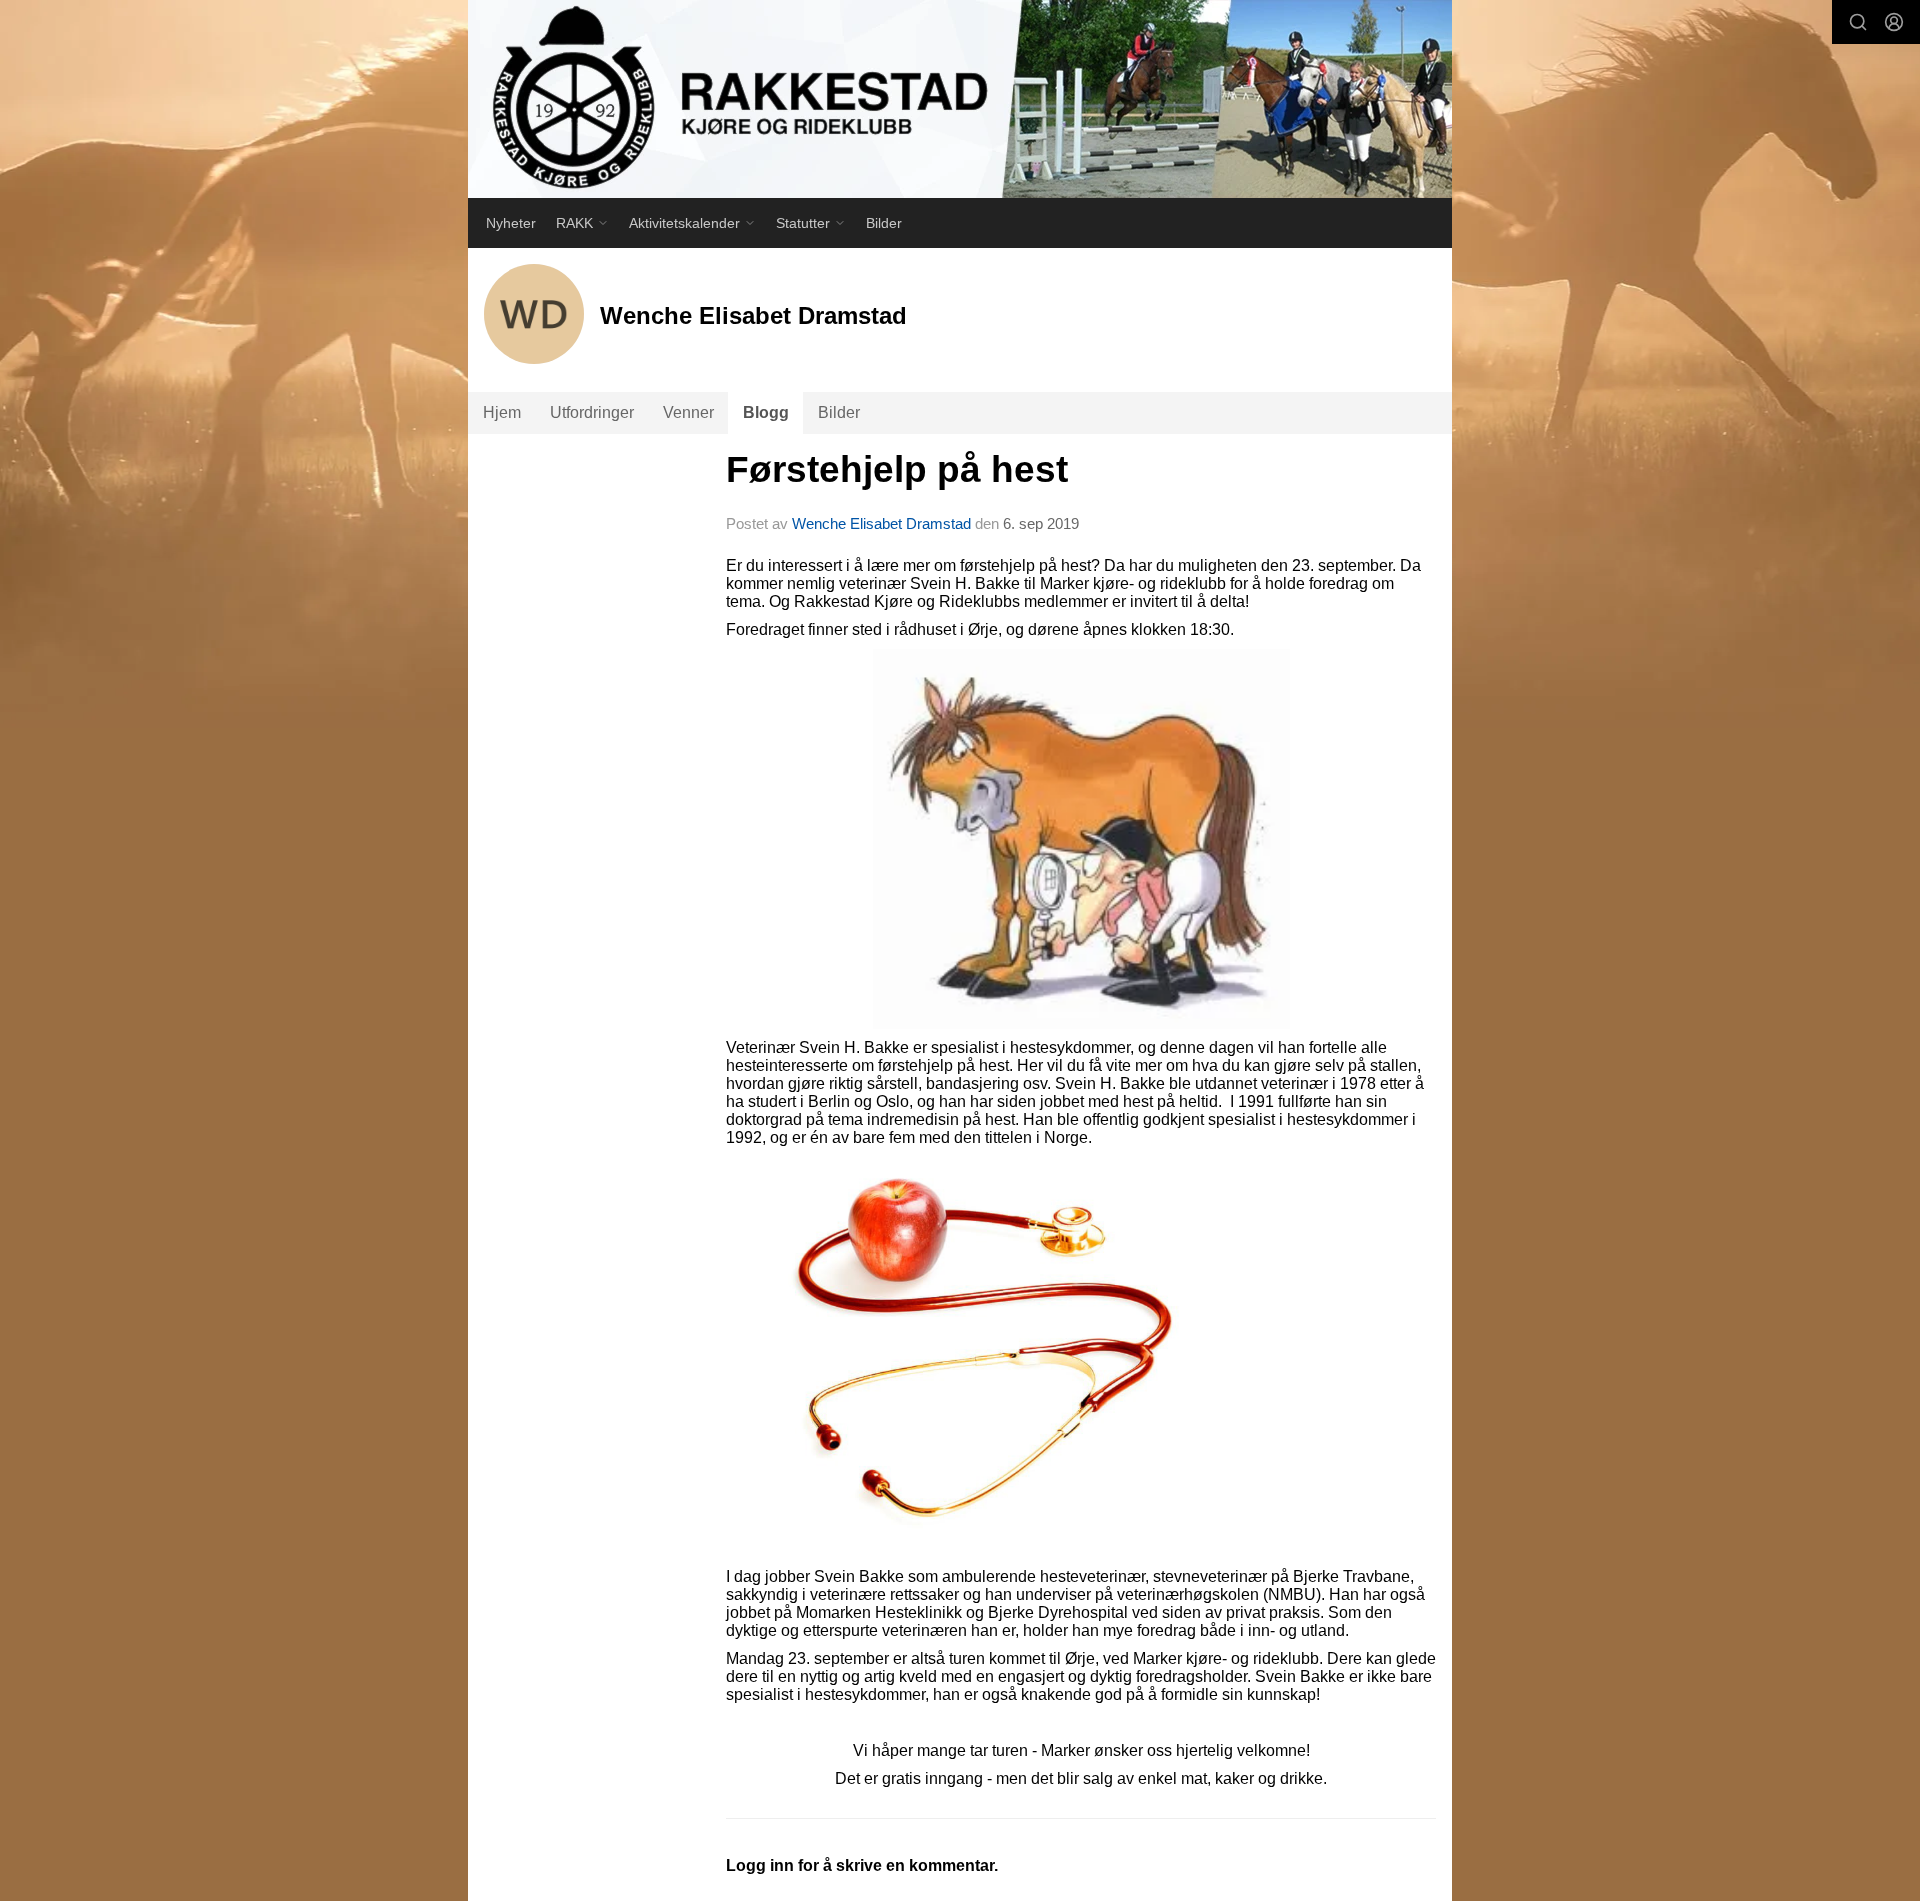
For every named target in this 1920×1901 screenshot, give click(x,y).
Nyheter (511, 223)
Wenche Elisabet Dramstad (881, 523)
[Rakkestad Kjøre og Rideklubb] (960, 99)
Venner (688, 412)
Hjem (502, 412)
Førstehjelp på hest (897, 469)
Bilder (884, 223)
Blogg (766, 412)
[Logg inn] (1894, 22)
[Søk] (1858, 22)
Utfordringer (592, 412)
